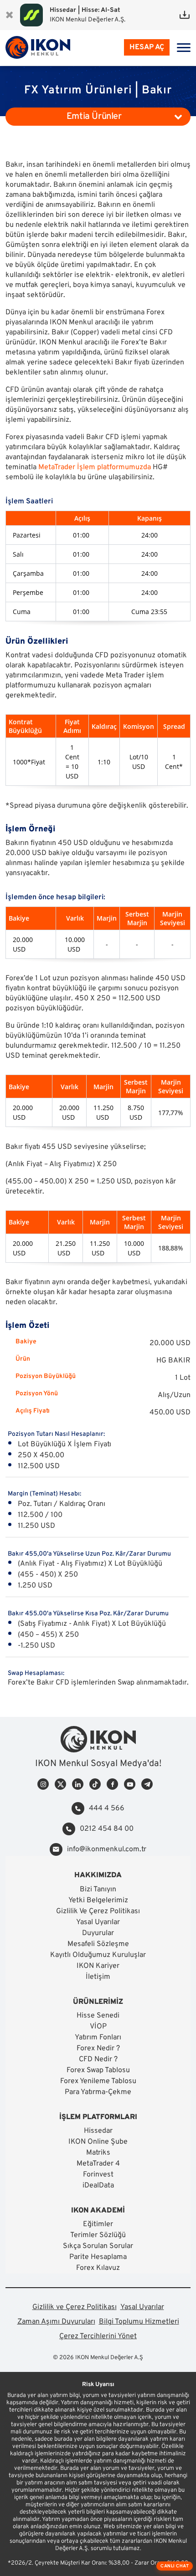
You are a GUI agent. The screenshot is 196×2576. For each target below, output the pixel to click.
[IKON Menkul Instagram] (43, 1784)
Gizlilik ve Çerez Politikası (75, 2307)
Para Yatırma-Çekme (98, 2092)
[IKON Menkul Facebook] (112, 1784)
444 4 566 (107, 1808)
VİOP (98, 2027)
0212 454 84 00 (107, 1829)
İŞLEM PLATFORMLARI (98, 2117)
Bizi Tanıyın (98, 1890)
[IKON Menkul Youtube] (130, 1784)
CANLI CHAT (175, 2566)
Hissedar (98, 2131)
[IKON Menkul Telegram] (147, 1784)
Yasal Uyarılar (98, 1922)
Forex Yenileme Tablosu (98, 2081)
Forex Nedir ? (98, 2049)
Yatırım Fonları (98, 2038)
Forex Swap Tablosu (98, 2070)
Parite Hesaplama (98, 2257)
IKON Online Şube (98, 2142)
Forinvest (98, 2175)
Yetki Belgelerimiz (98, 1900)
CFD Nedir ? (98, 2059)
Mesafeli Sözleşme (98, 1944)
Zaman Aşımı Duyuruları (56, 2322)
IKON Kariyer (98, 1966)
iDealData (98, 2186)
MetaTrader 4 (98, 2164)
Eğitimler (98, 2224)
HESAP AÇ (147, 47)
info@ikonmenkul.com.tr (107, 1849)
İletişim (98, 1977)
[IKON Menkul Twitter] (60, 1784)
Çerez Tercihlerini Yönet (98, 2336)
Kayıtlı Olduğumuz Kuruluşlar (98, 1955)
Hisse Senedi (98, 2016)
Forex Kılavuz (98, 2268)
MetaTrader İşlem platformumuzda (95, 467)
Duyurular (98, 1933)
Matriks (98, 2153)
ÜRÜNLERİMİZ (98, 2002)
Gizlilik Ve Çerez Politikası (98, 1911)
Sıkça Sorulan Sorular (98, 2246)
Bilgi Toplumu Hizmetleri (139, 2322)
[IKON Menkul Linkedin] (78, 1784)
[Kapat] (9, 15)
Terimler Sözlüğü (98, 2235)
